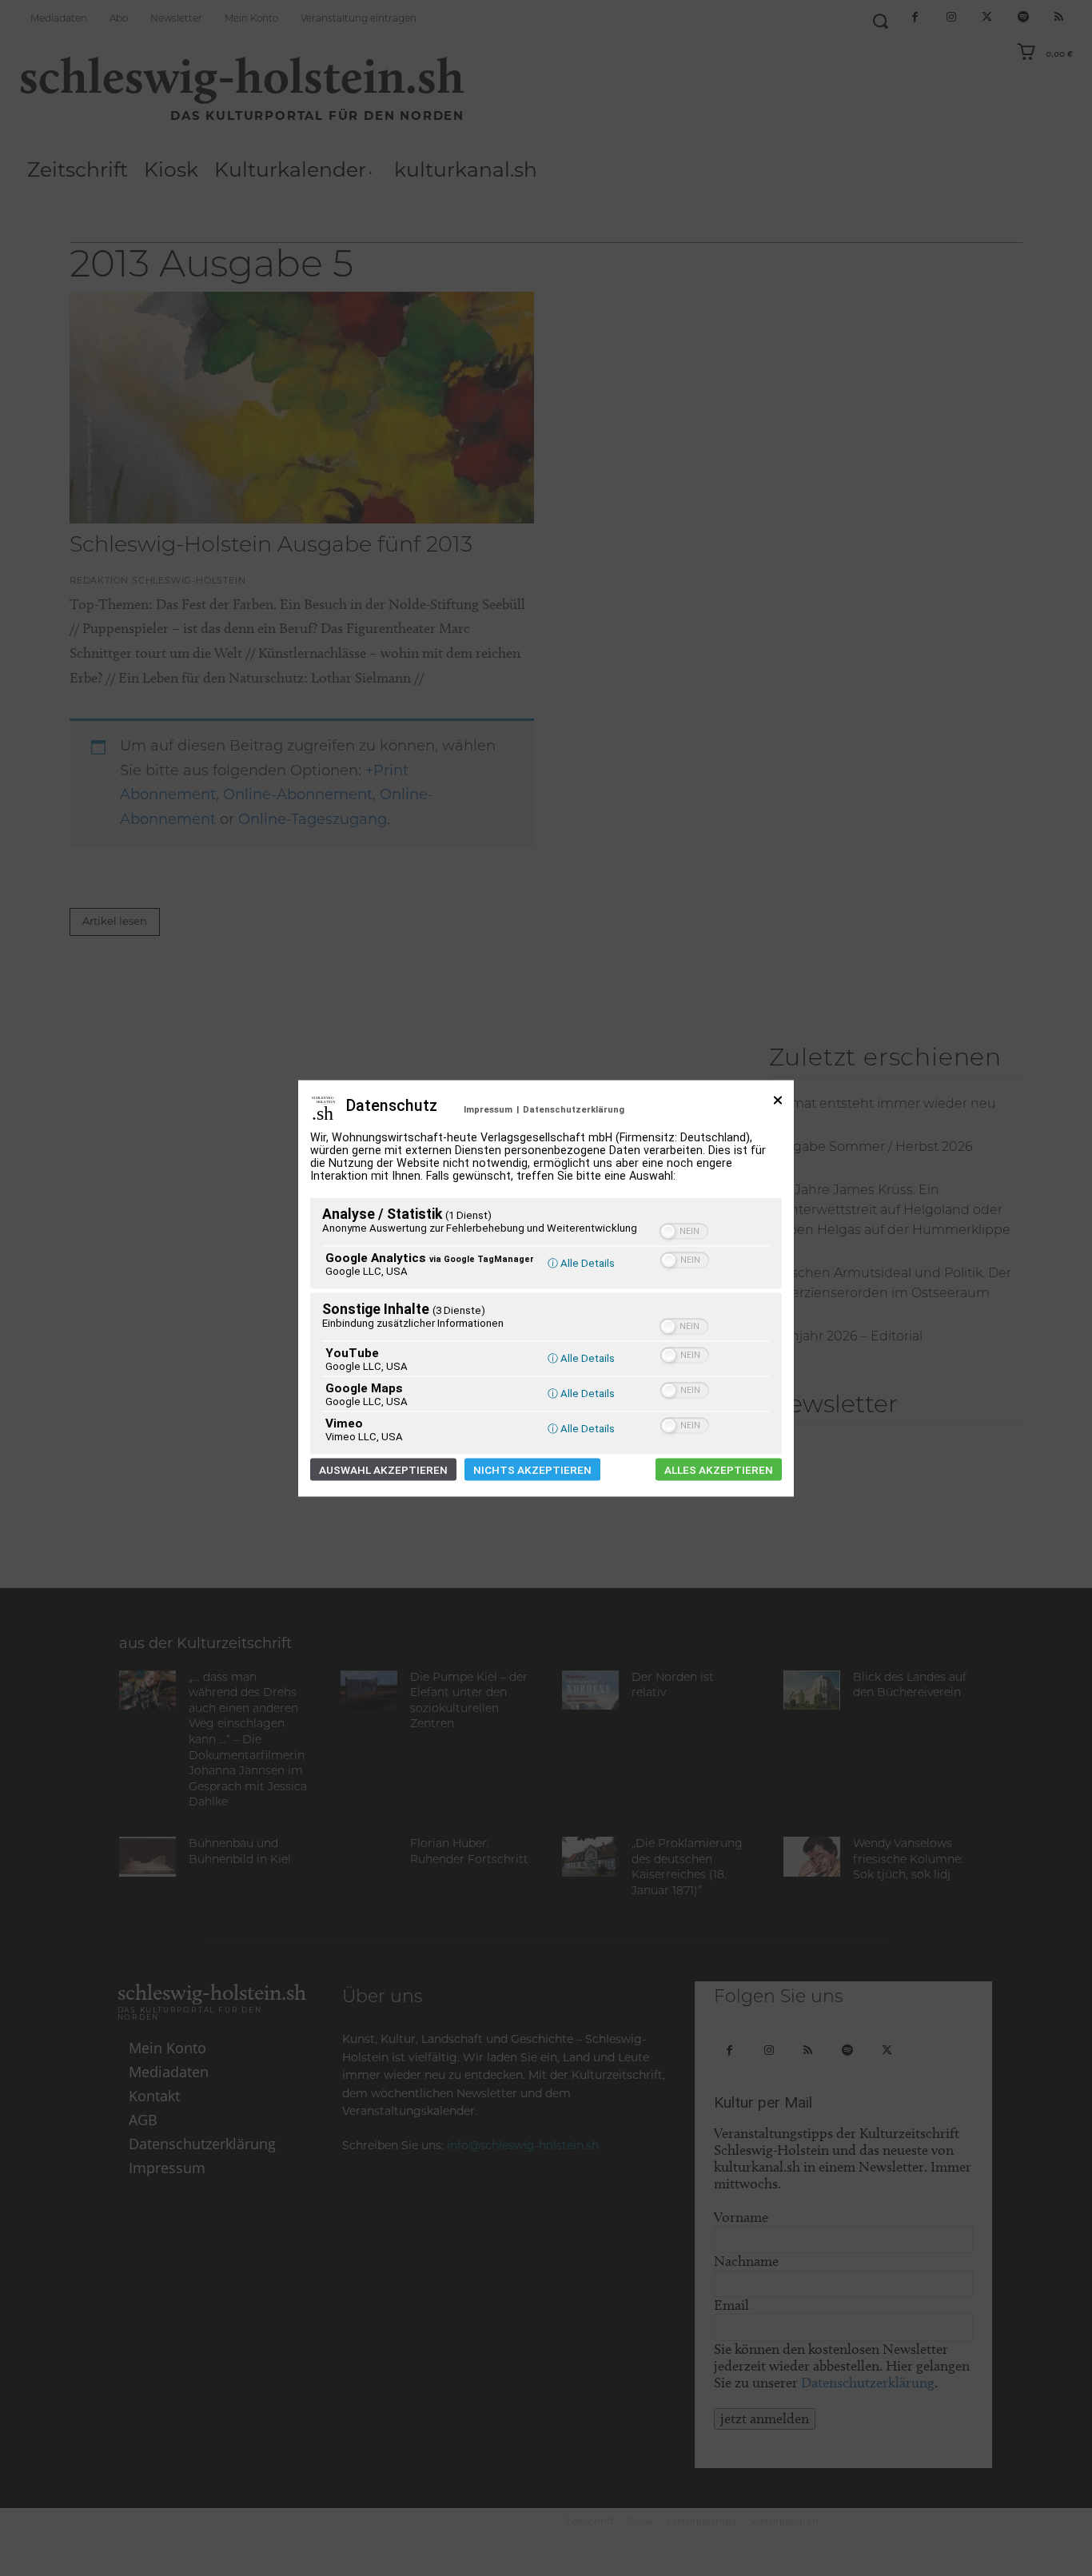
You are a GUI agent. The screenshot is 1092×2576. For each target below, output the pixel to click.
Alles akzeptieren (719, 1469)
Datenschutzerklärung (574, 1109)
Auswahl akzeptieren (383, 1469)
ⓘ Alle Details (581, 1262)
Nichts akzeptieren (532, 1469)
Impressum (488, 1109)
